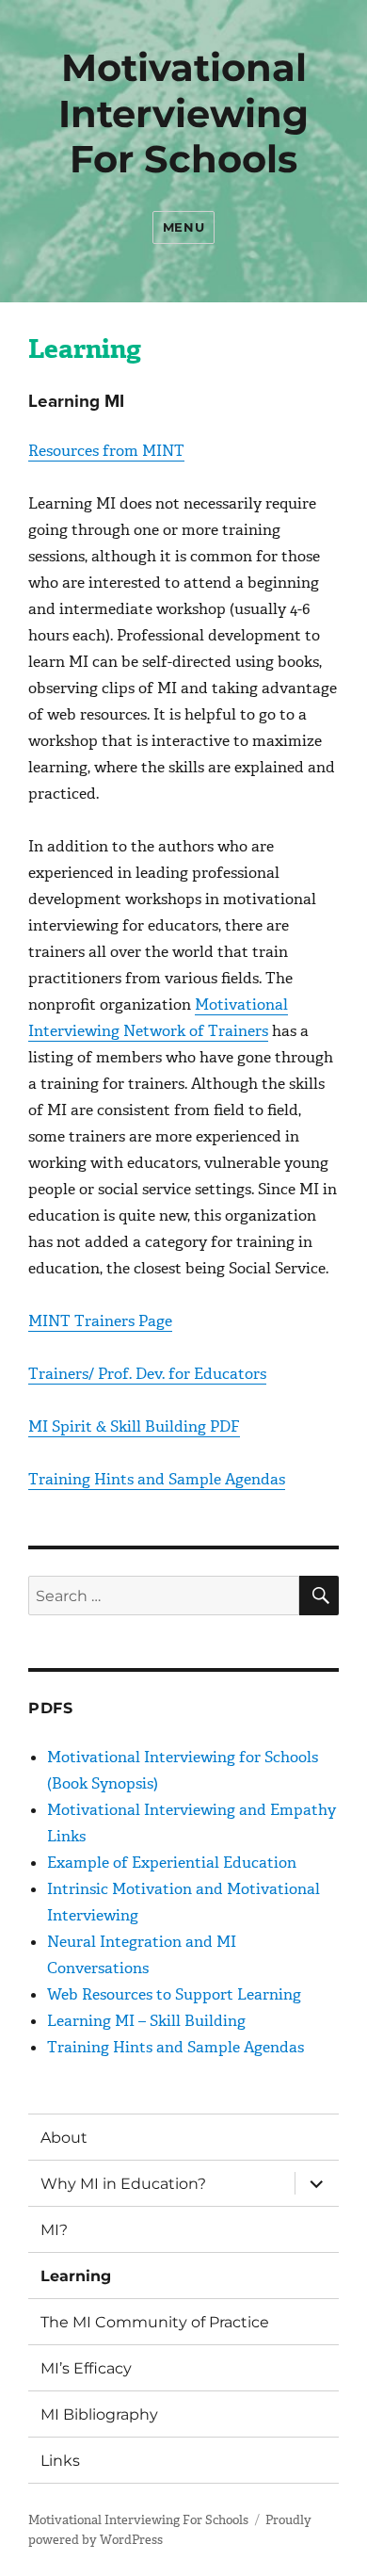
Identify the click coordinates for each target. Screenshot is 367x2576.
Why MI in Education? (123, 2184)
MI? (54, 2230)
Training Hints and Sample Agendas (157, 1479)
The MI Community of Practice (155, 2322)
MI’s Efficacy (86, 2368)
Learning (76, 2276)
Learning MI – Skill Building (146, 2021)
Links (60, 2461)
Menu (183, 227)
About (64, 2138)
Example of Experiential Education (172, 1863)
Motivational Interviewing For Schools (183, 113)
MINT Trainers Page (100, 1321)
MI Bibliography (99, 2414)
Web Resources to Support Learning (174, 1994)
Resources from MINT (106, 451)
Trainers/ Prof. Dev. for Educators (147, 1374)
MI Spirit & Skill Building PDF (134, 1426)
